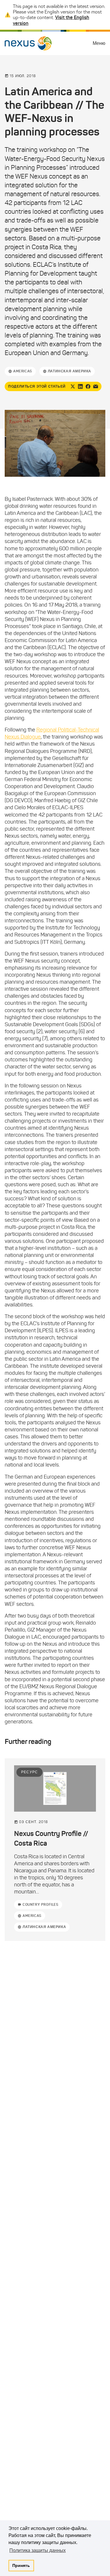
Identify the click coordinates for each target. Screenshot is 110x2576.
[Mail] (96, 386)
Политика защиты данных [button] (38, 2550)
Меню (99, 43)
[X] (73, 386)
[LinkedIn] (80, 386)
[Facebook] (88, 386)
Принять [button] (21, 2565)
